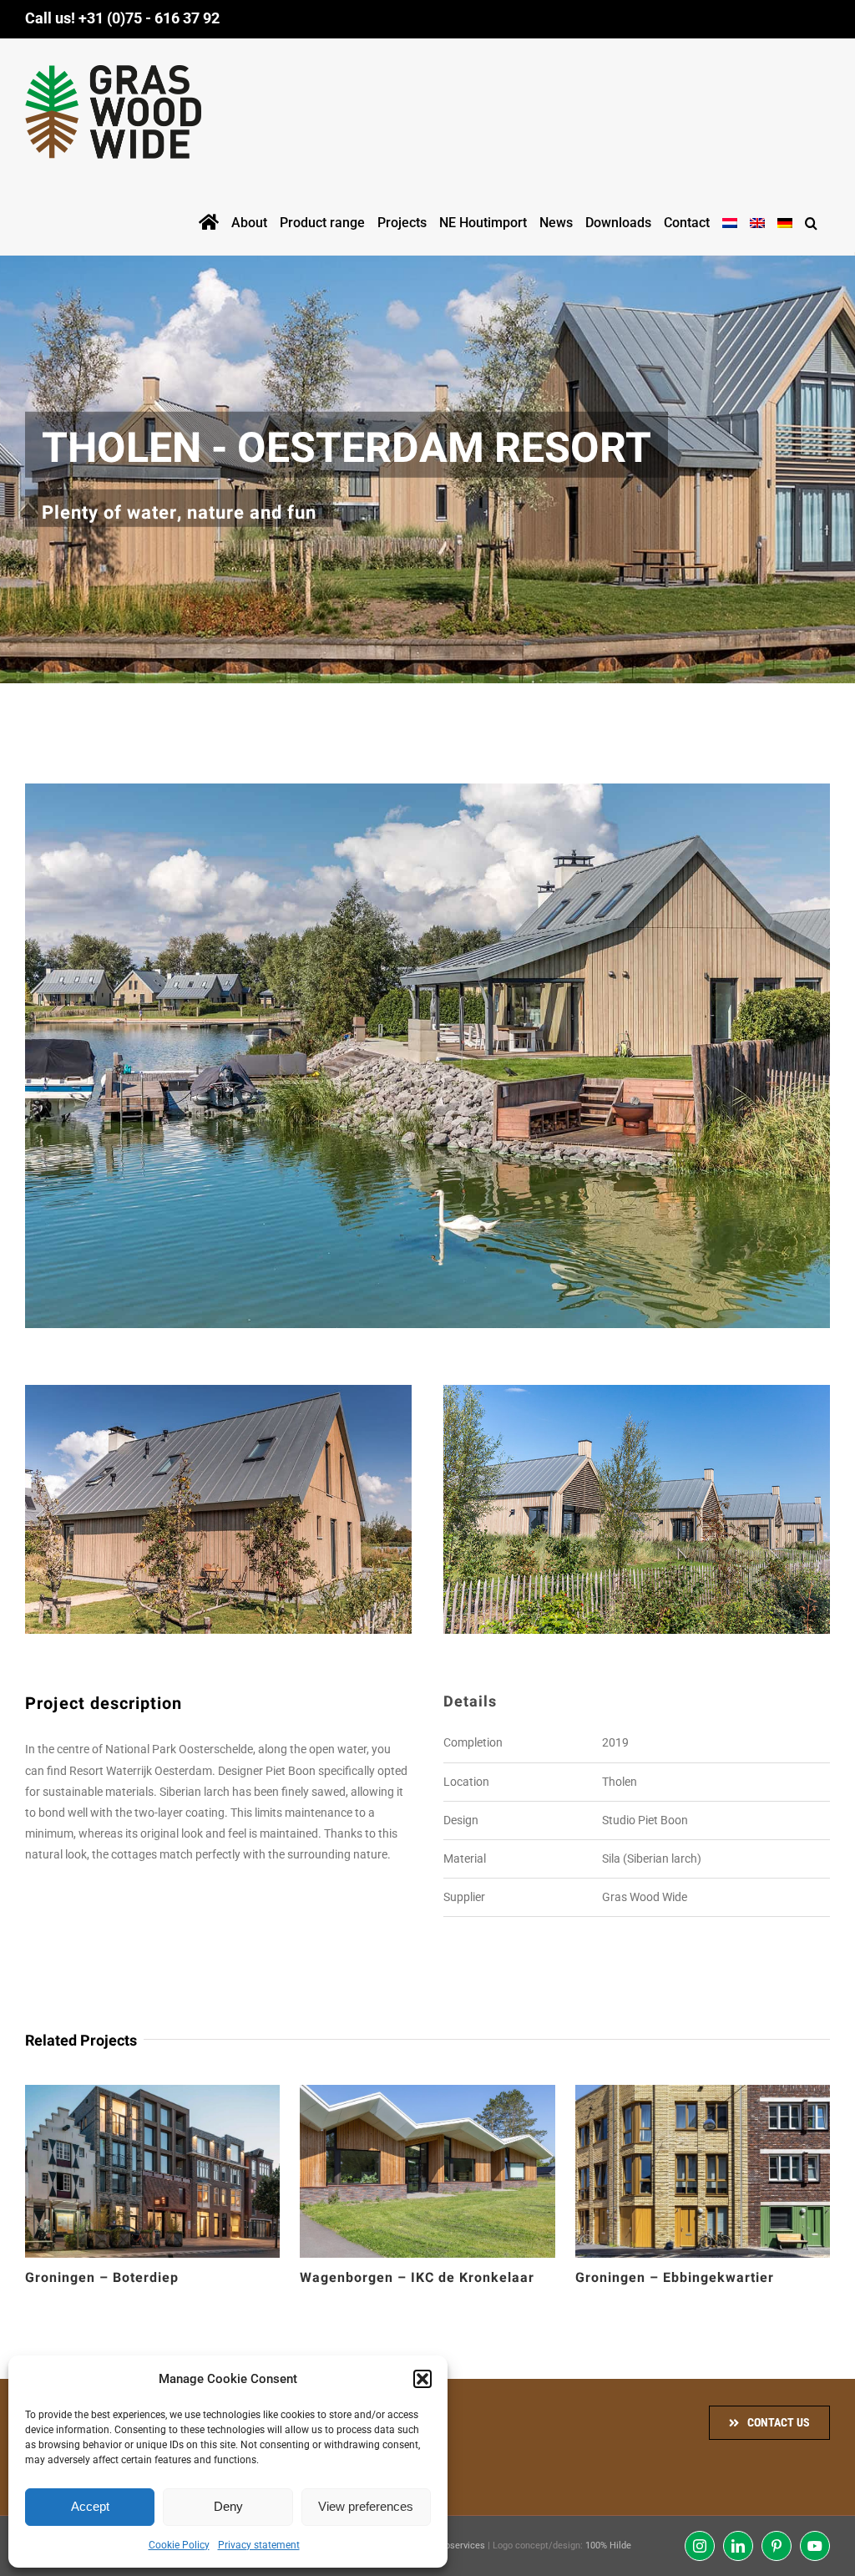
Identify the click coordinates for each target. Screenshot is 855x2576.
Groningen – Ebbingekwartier (675, 2278)
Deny (228, 2506)
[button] (422, 2379)
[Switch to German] (785, 220)
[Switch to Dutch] (730, 220)
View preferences (366, 2506)
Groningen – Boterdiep (102, 2278)
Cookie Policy (179, 2545)
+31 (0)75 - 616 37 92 (149, 18)
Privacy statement (259, 2545)
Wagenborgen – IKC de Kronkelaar (417, 2278)
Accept (90, 2506)
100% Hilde (608, 2546)
